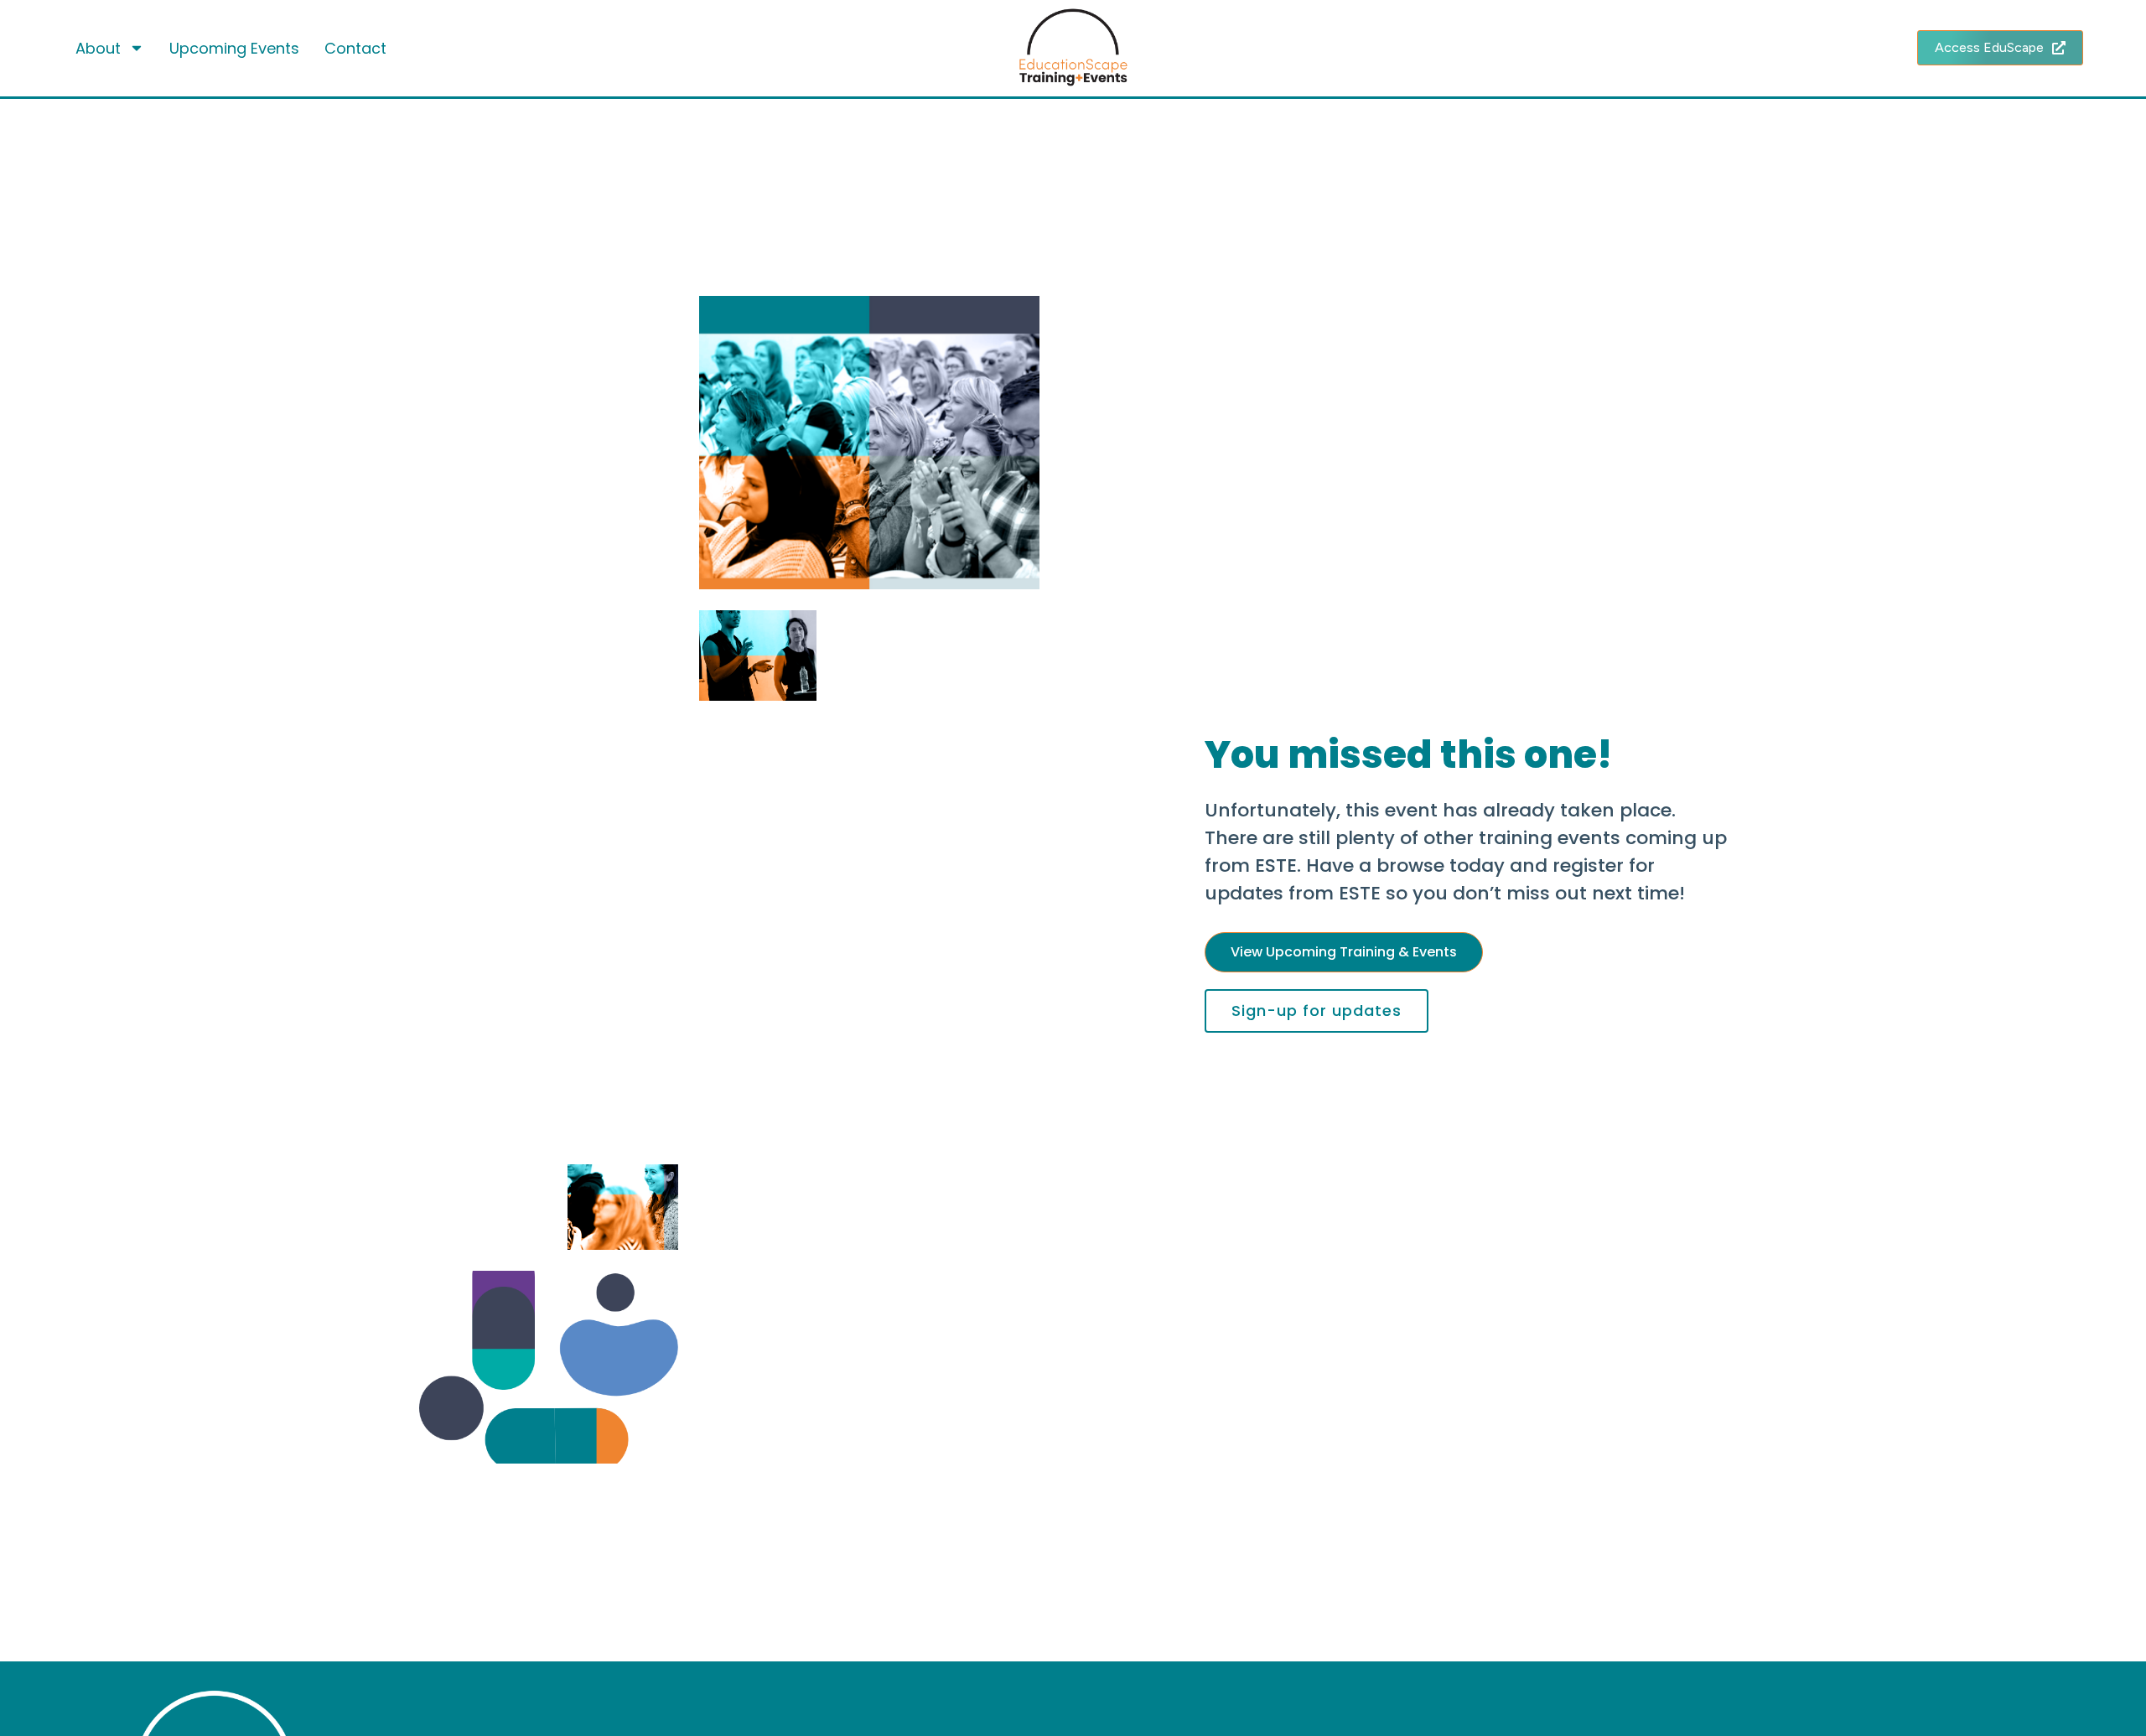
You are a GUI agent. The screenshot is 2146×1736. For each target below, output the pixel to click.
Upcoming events (234, 48)
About (98, 48)
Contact (355, 48)
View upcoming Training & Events (1344, 952)
